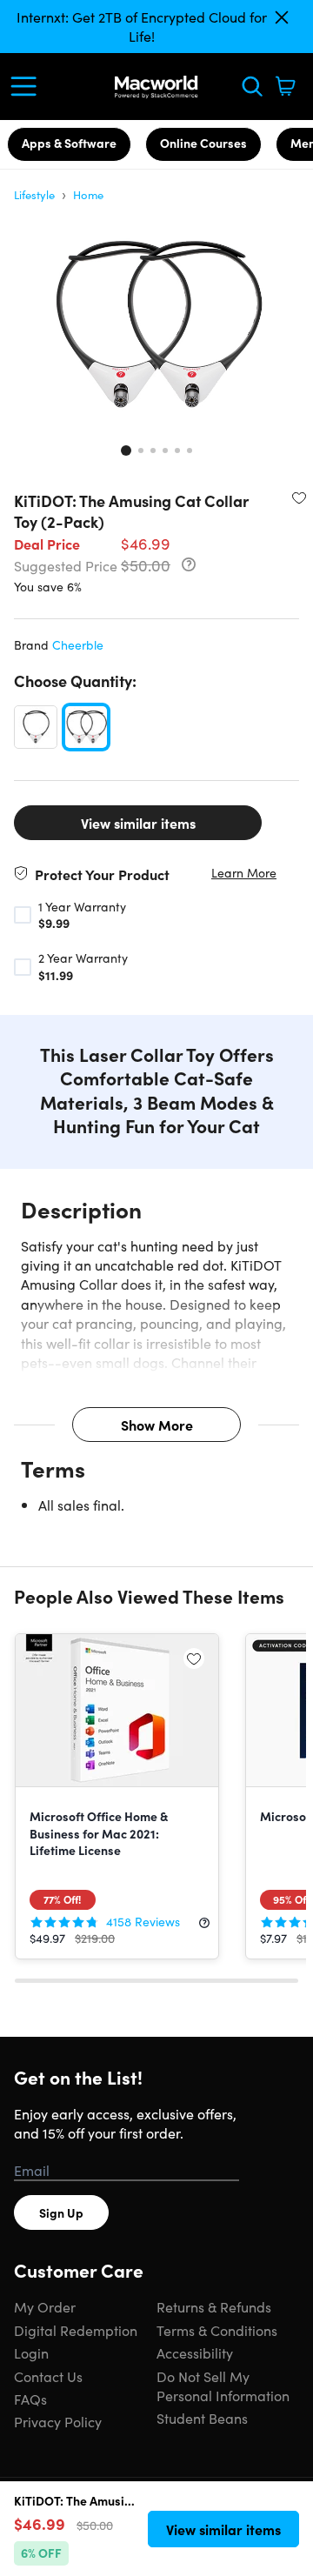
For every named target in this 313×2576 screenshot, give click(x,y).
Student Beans (202, 2418)
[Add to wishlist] (299, 497)
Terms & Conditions (217, 2330)
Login (31, 2352)
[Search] (252, 86)
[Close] (282, 17)
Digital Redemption (76, 2330)
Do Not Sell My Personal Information (223, 2386)
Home (88, 194)
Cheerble (78, 644)
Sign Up (61, 2212)
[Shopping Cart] (285, 86)
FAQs (30, 2399)
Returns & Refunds (214, 2306)
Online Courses (203, 143)
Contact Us (48, 2376)
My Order (45, 2306)
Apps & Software (69, 143)
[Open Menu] (28, 86)
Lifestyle (34, 194)
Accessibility (195, 2352)
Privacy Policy (58, 2421)
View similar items (138, 823)
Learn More (244, 873)
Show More (157, 1425)
